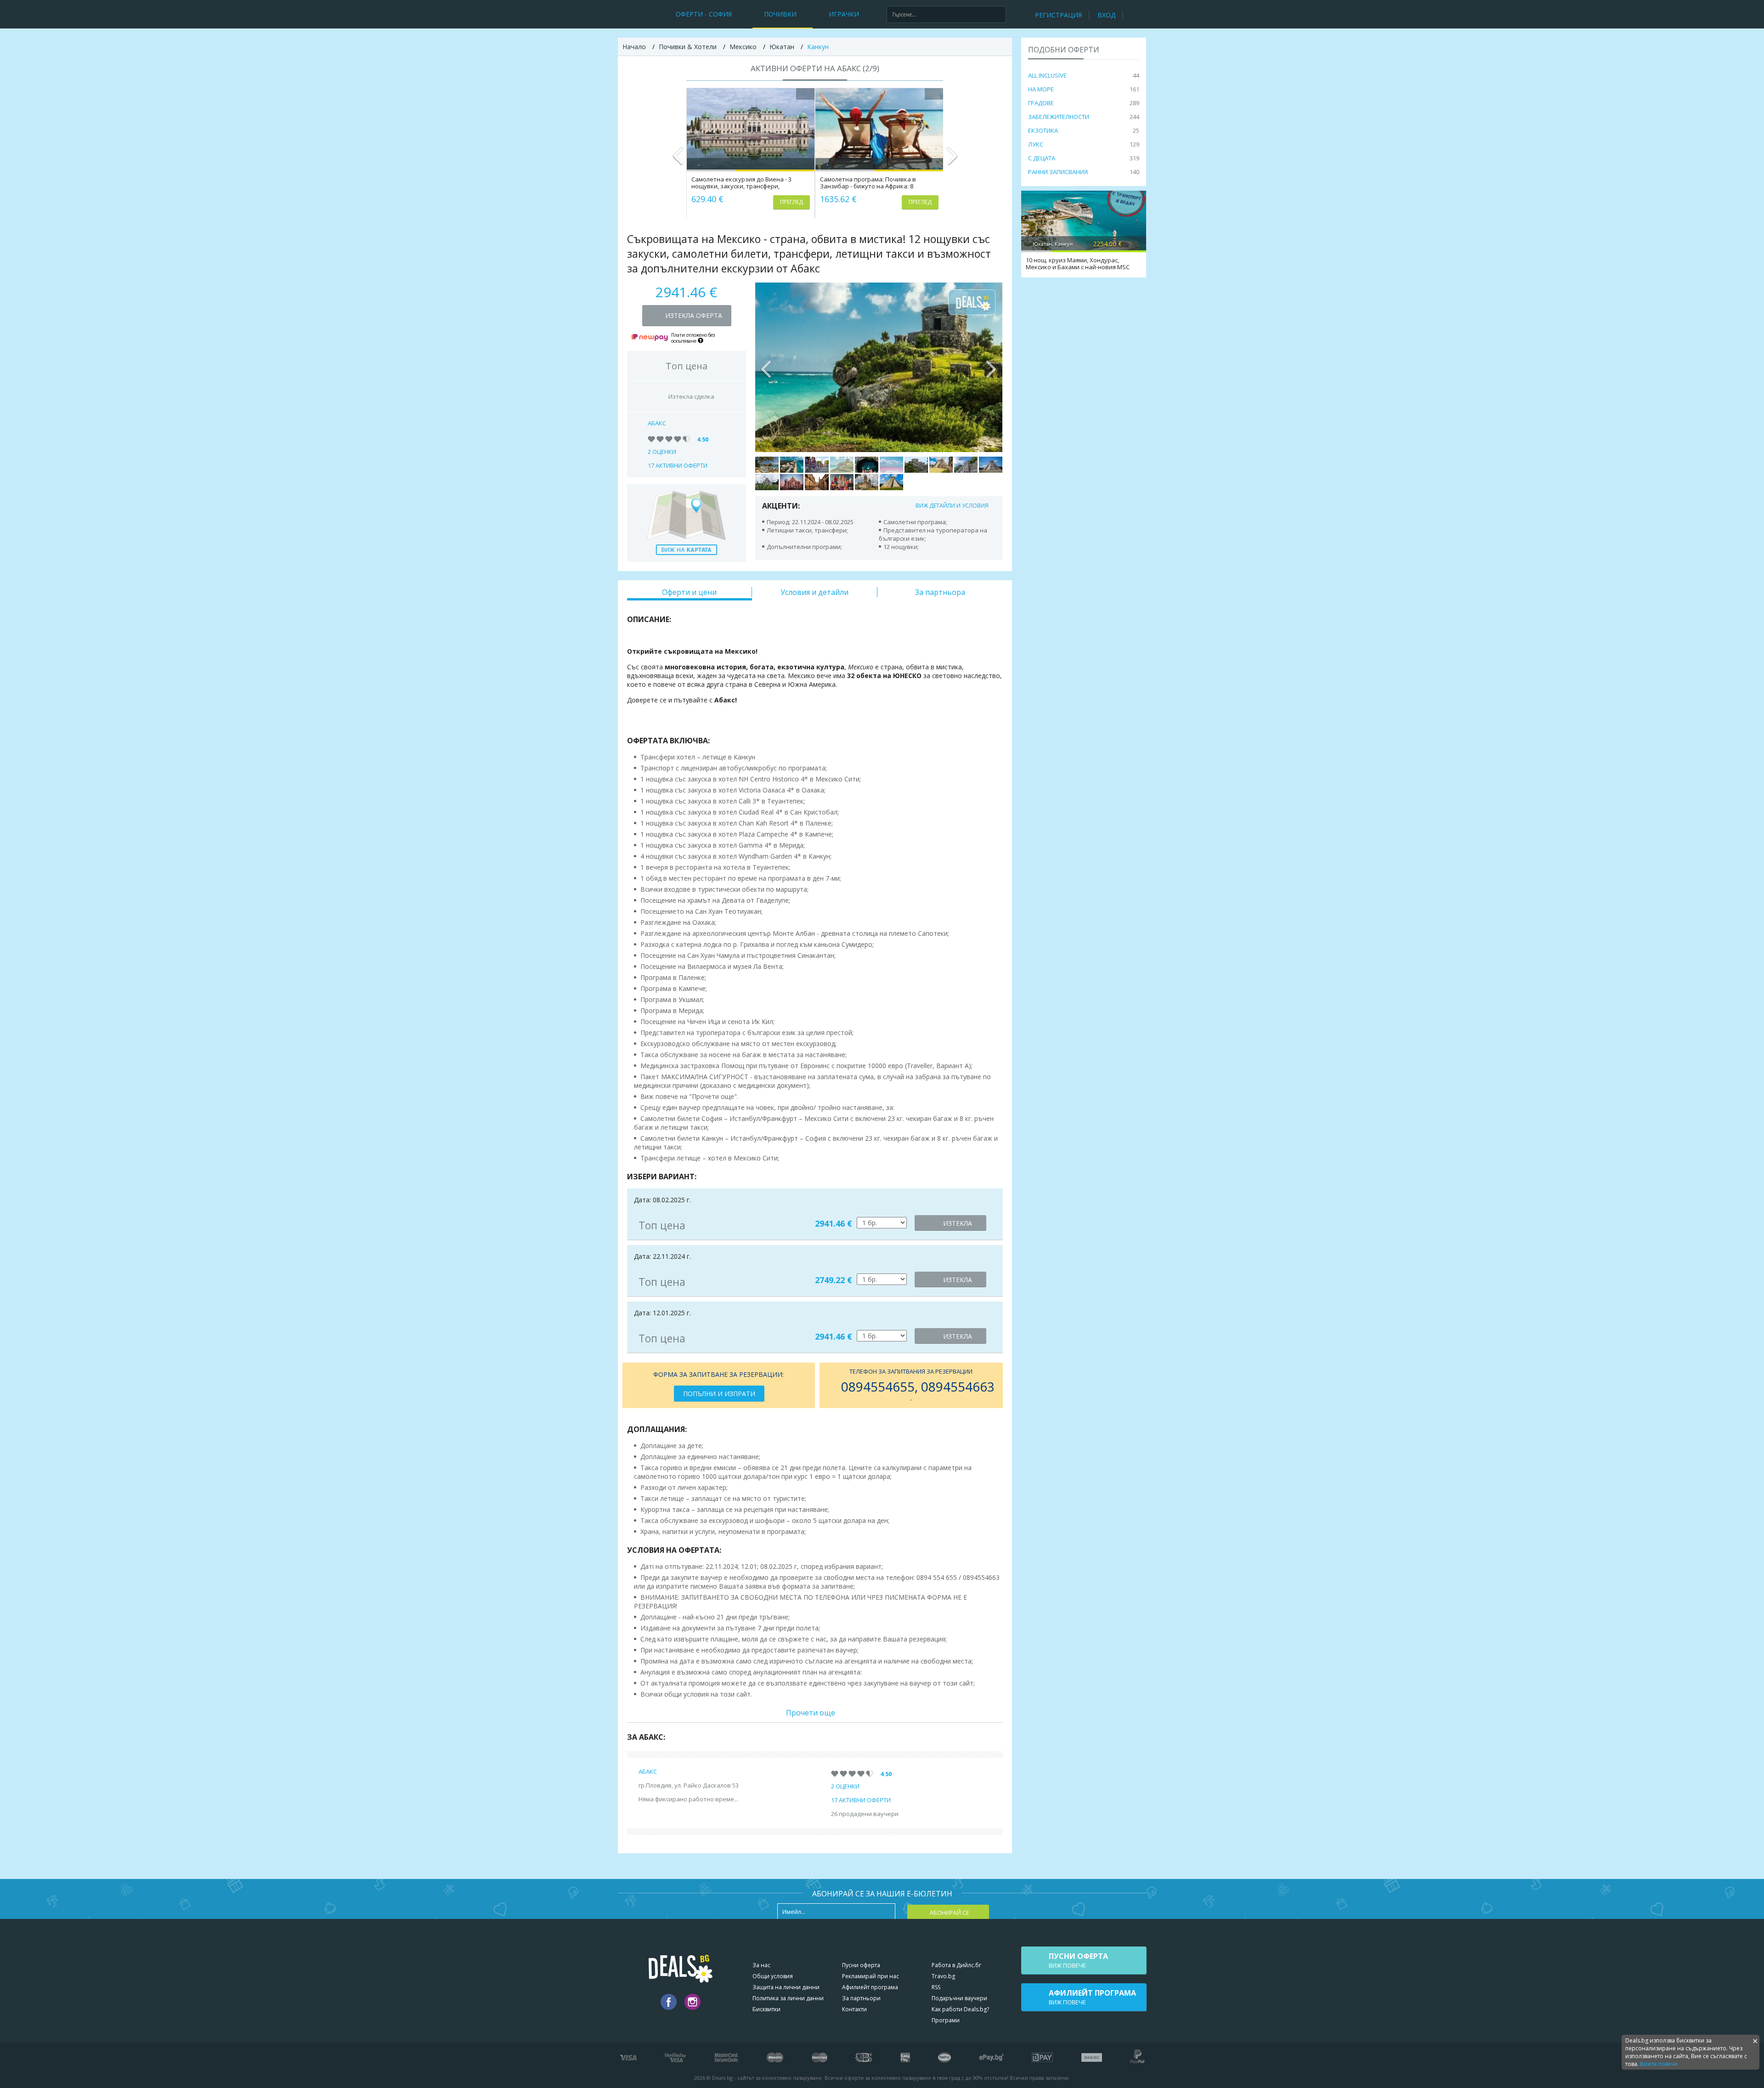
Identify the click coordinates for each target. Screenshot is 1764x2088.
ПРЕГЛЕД (792, 202)
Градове (1041, 103)
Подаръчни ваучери (959, 1998)
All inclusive (1047, 75)
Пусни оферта (861, 1965)
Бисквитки (766, 2009)
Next (952, 160)
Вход (1106, 15)
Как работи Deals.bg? (960, 2009)
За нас (761, 1965)
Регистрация (1058, 15)
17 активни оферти (678, 465)
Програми (946, 2020)
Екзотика (1043, 130)
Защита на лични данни (786, 1987)
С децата (1042, 158)
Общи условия (773, 1976)
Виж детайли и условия (952, 506)
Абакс (657, 423)
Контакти (854, 2009)
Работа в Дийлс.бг (956, 1965)
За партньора (940, 592)
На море (1041, 89)
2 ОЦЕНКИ (662, 452)
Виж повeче (1078, 1960)
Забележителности (1059, 117)
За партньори (861, 1998)
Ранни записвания (1058, 172)
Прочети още (811, 1713)
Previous (678, 160)
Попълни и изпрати (719, 1394)
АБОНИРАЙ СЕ (949, 1913)
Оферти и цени (689, 592)
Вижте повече (1659, 2064)
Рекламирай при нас (871, 1976)
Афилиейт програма (870, 1987)
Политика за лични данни (788, 1998)
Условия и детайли (814, 592)
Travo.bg (943, 1976)
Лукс (1036, 144)
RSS (936, 1987)
